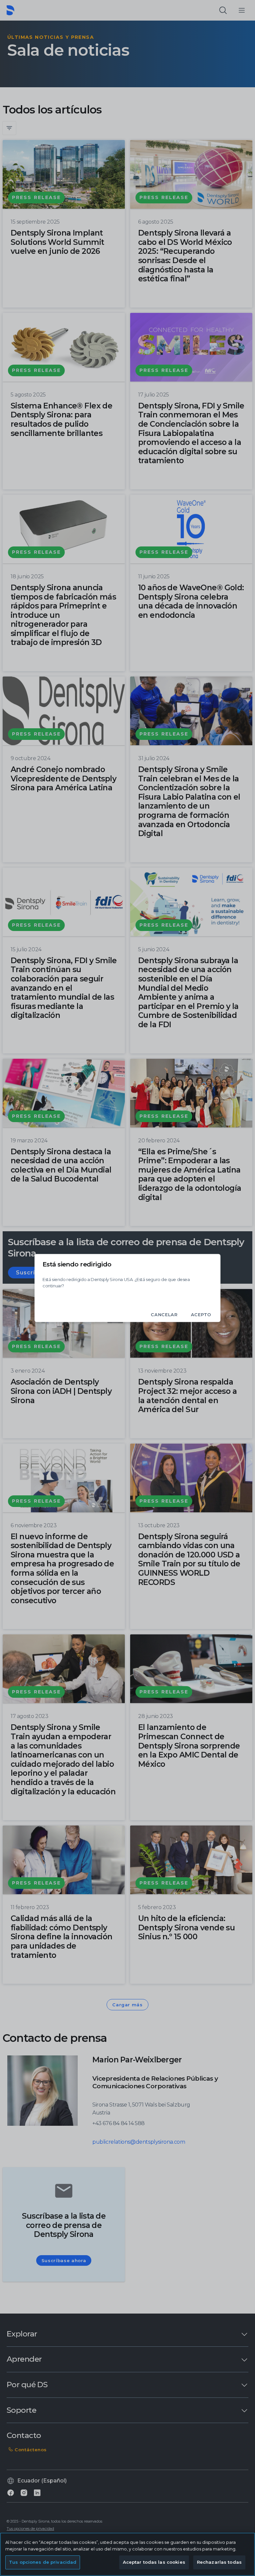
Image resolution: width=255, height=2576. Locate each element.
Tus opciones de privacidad (43, 2562)
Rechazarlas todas (219, 2562)
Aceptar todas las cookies (154, 2562)
